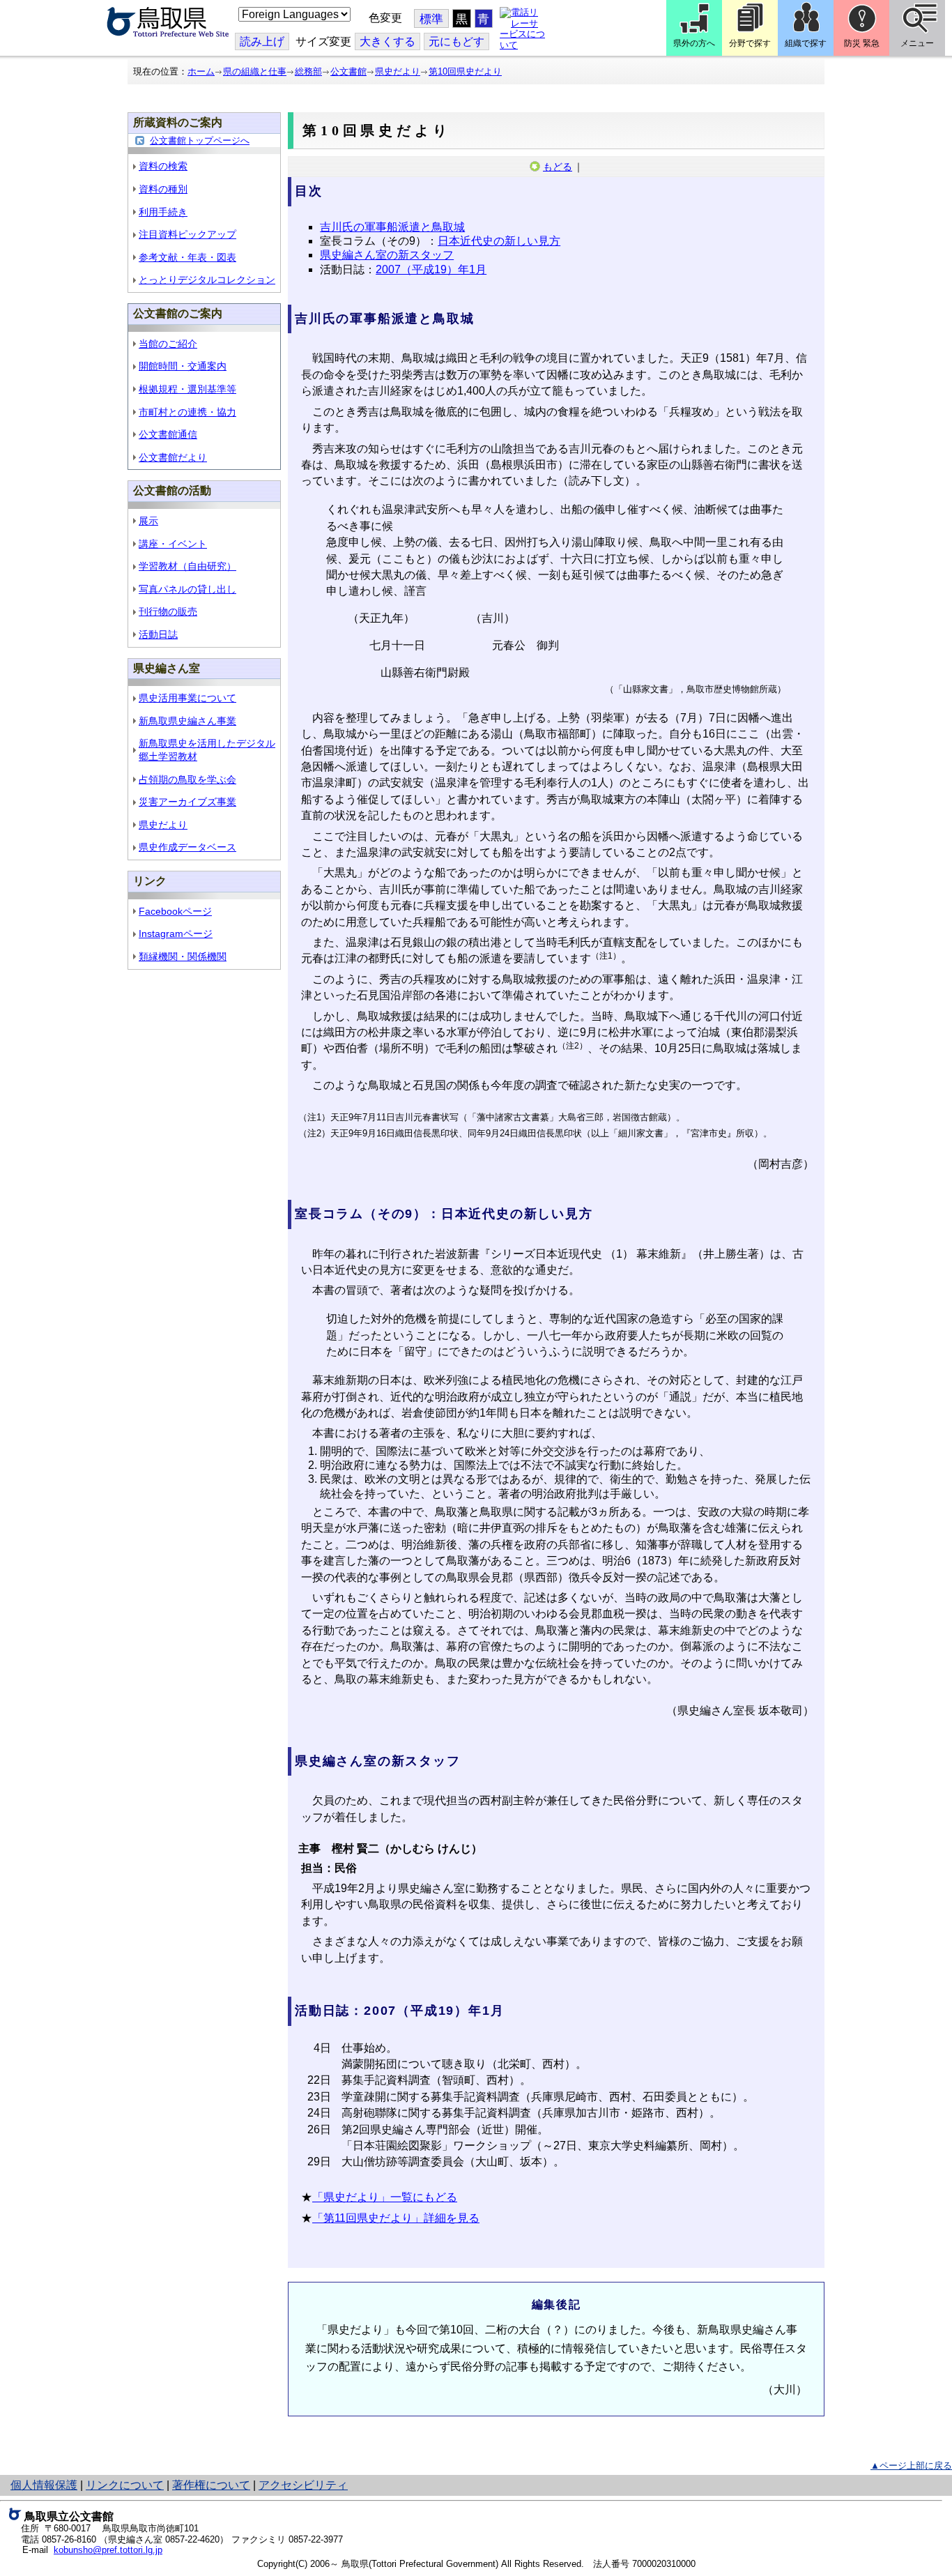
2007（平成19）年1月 (431, 269)
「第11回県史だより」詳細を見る (396, 2218)
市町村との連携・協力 (187, 412)
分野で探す (750, 43)
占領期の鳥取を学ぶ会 (187, 779)
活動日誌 (158, 634)
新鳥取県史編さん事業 (187, 721)
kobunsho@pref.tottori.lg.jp (108, 2550)
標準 (431, 19)
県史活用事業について (187, 698)
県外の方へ (694, 43)
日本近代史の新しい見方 (499, 241)
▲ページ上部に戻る (911, 2466)
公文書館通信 (168, 434)
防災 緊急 (862, 43)
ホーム (201, 71)
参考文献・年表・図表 (187, 257)
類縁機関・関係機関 (183, 957)
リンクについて (125, 2485)
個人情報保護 (44, 2485)
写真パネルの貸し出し (187, 589)
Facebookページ (175, 911)
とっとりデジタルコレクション (207, 280)
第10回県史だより (465, 71)
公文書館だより (173, 457)
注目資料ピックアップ (187, 234)
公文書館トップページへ (200, 140)
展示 (148, 521)
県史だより (398, 71)
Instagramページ (176, 933)
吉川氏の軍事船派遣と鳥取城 (392, 227)
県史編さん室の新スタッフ (387, 255)
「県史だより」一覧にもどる (385, 2197)
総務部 (308, 71)
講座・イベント (173, 544)
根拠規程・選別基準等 (187, 389)
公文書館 (348, 71)
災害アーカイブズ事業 (187, 802)
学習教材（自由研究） (187, 566)
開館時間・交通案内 (183, 366)
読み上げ (262, 41)
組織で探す (806, 43)
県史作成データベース (187, 847)
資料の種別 (163, 189)
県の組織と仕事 (255, 71)
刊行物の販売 (168, 611)
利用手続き (163, 212)
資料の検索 (163, 166)
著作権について (211, 2485)
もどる (558, 167)
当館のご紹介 (168, 344)
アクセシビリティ (303, 2485)
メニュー (917, 43)
